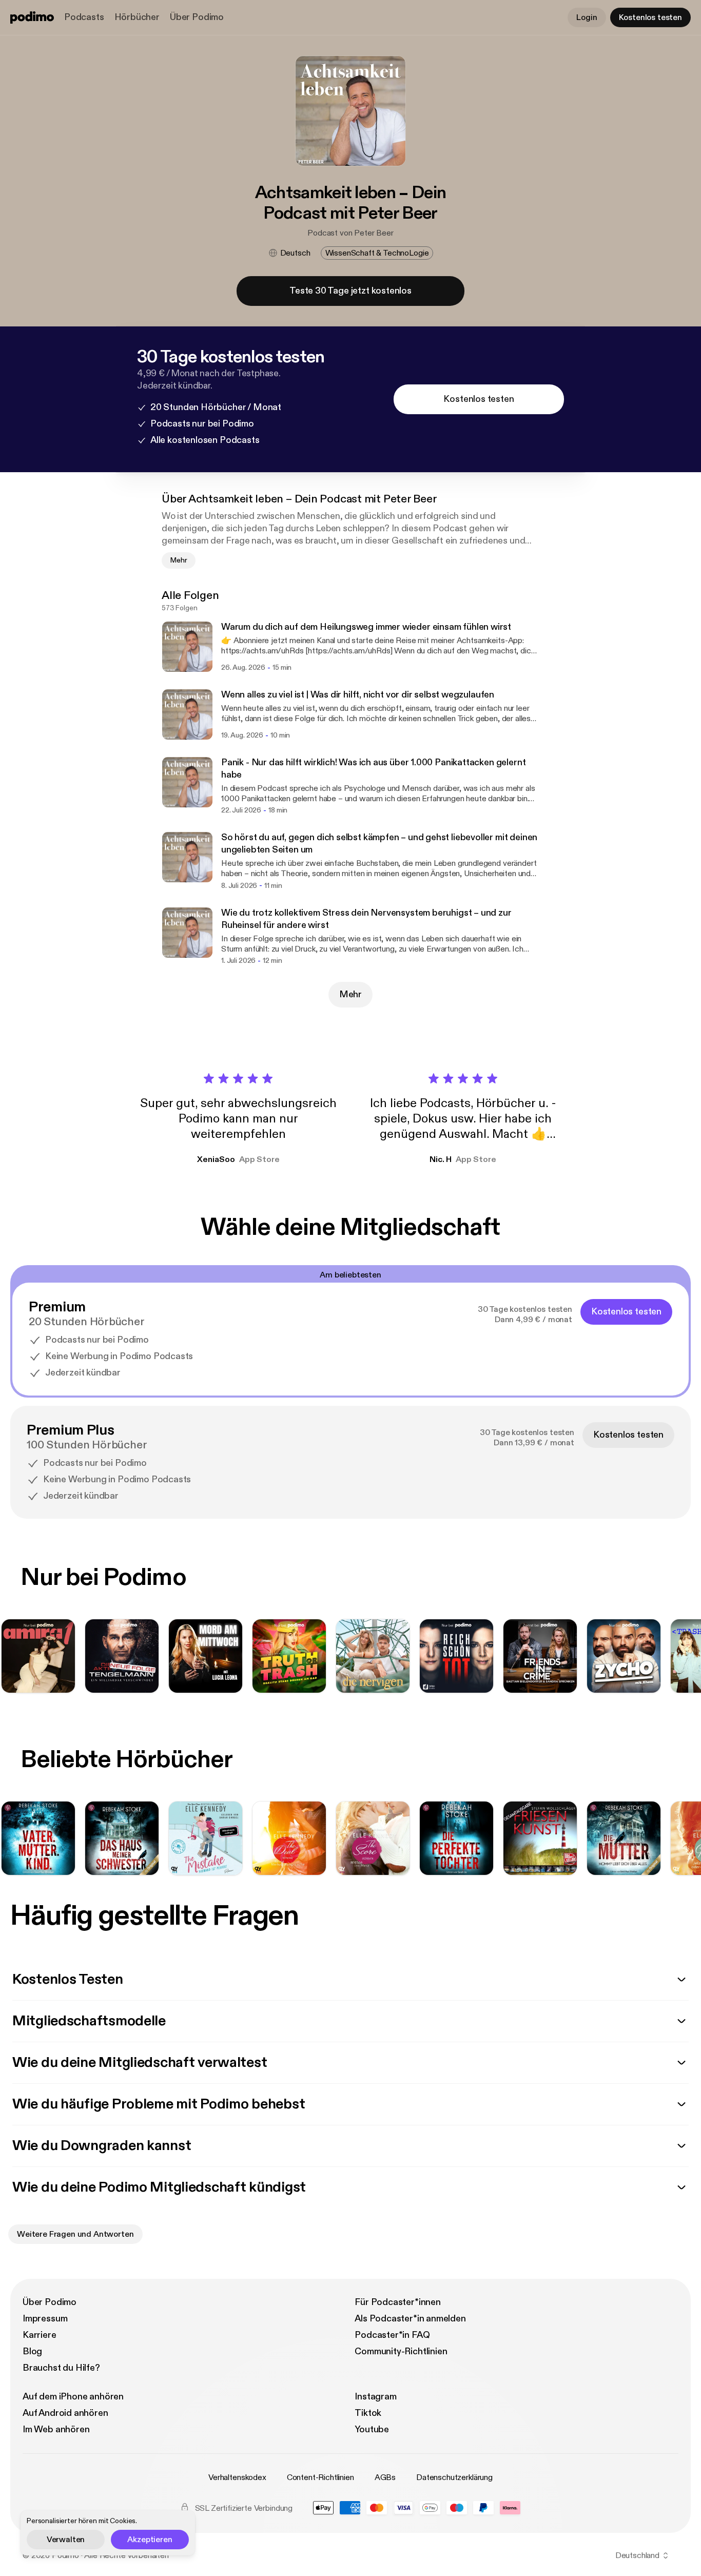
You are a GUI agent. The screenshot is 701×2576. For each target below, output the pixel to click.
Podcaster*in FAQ (392, 2335)
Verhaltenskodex (237, 2477)
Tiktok (368, 2413)
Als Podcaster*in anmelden (410, 2319)
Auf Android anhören (65, 2413)
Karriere (40, 2335)
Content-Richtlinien (320, 2477)
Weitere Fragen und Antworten (75, 2234)
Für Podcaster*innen (398, 2302)
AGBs (385, 2477)
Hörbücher (137, 17)
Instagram (375, 2397)
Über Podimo (197, 17)
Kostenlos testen (650, 17)
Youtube (372, 2429)
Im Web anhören (56, 2429)
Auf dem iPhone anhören (73, 2397)
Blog (32, 2351)
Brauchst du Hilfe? (61, 2368)
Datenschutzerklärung (454, 2477)
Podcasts (84, 17)
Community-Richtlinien (401, 2351)
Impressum (45, 2319)
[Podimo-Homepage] (32, 17)
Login (587, 17)
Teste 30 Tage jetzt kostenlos (350, 291)
